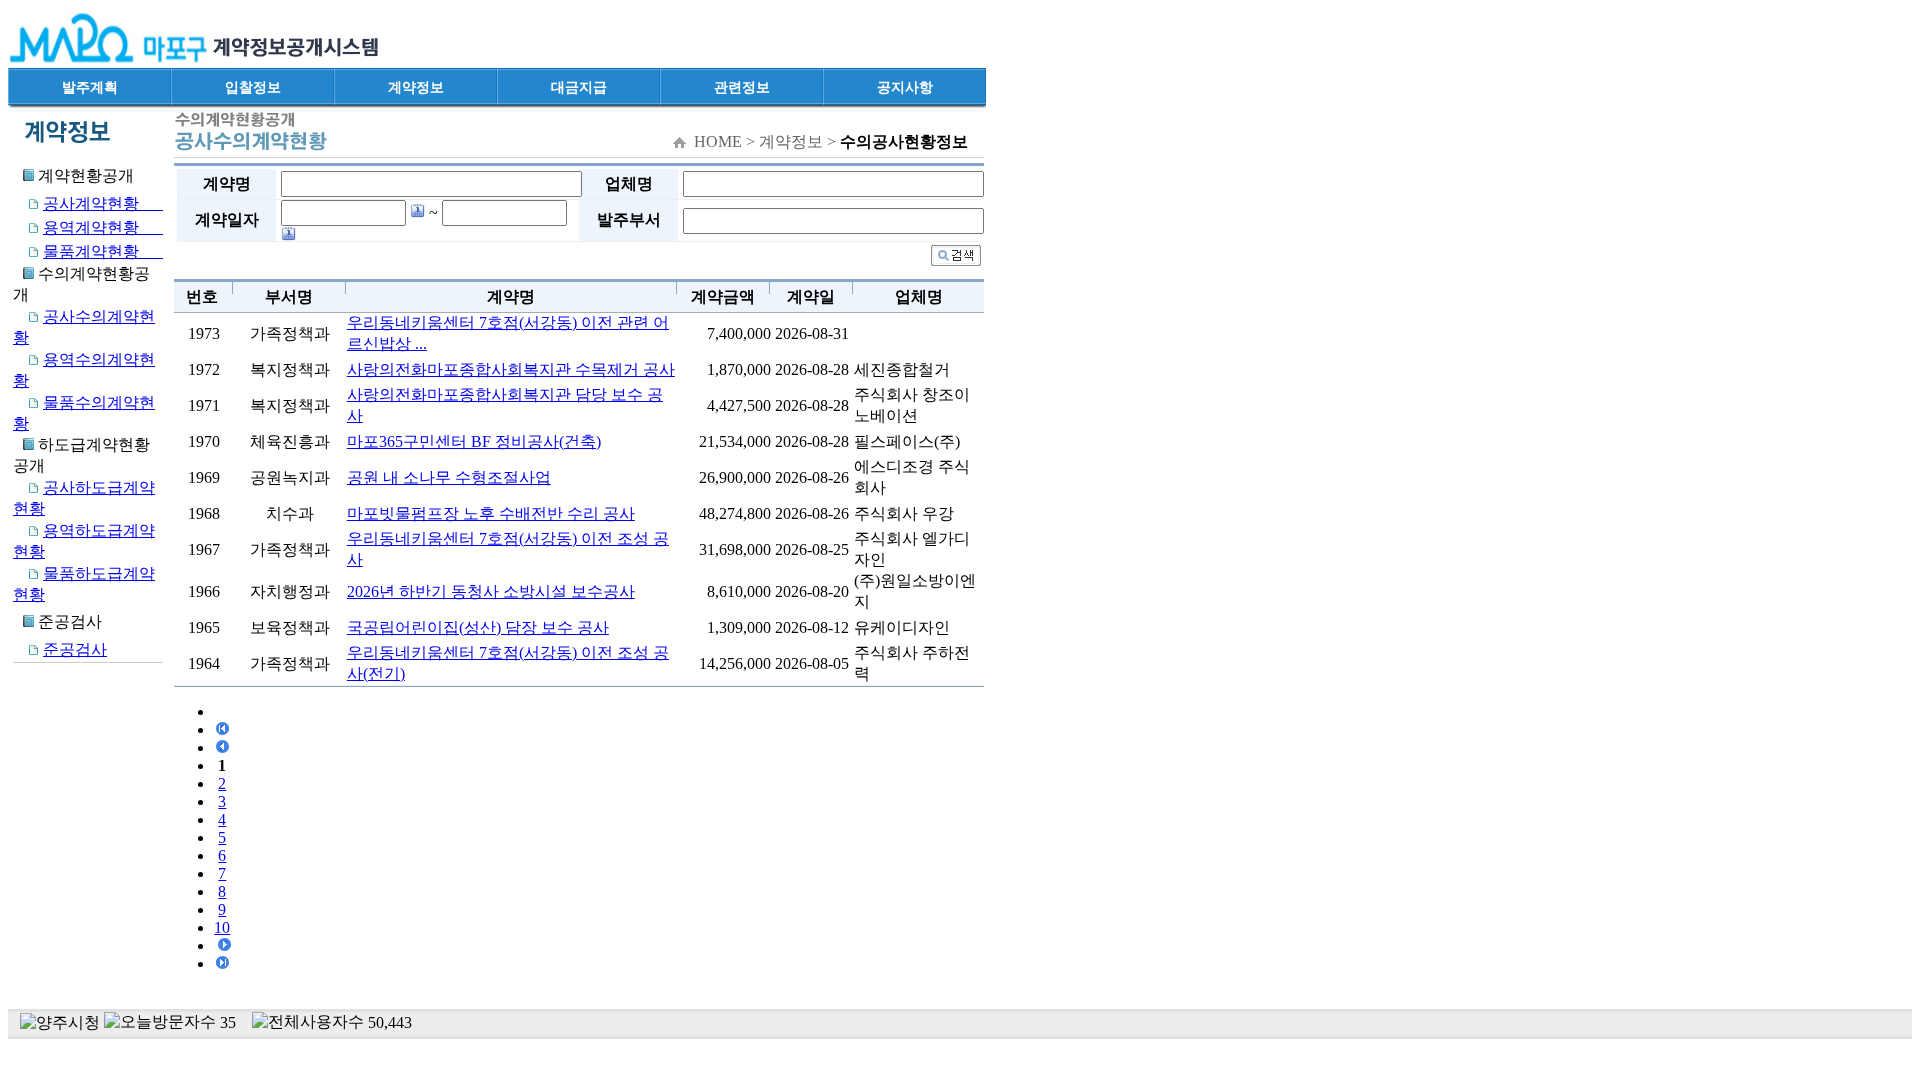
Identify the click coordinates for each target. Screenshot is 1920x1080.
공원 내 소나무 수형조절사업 (449, 477)
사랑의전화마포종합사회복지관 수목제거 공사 (511, 369)
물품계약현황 (103, 251)
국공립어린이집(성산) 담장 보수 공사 (478, 627)
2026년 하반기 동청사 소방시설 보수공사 (491, 591)
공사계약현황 (103, 203)
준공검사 (75, 649)
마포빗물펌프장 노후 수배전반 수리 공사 (491, 513)
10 (222, 927)
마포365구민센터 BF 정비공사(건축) (474, 441)
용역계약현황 (103, 227)
